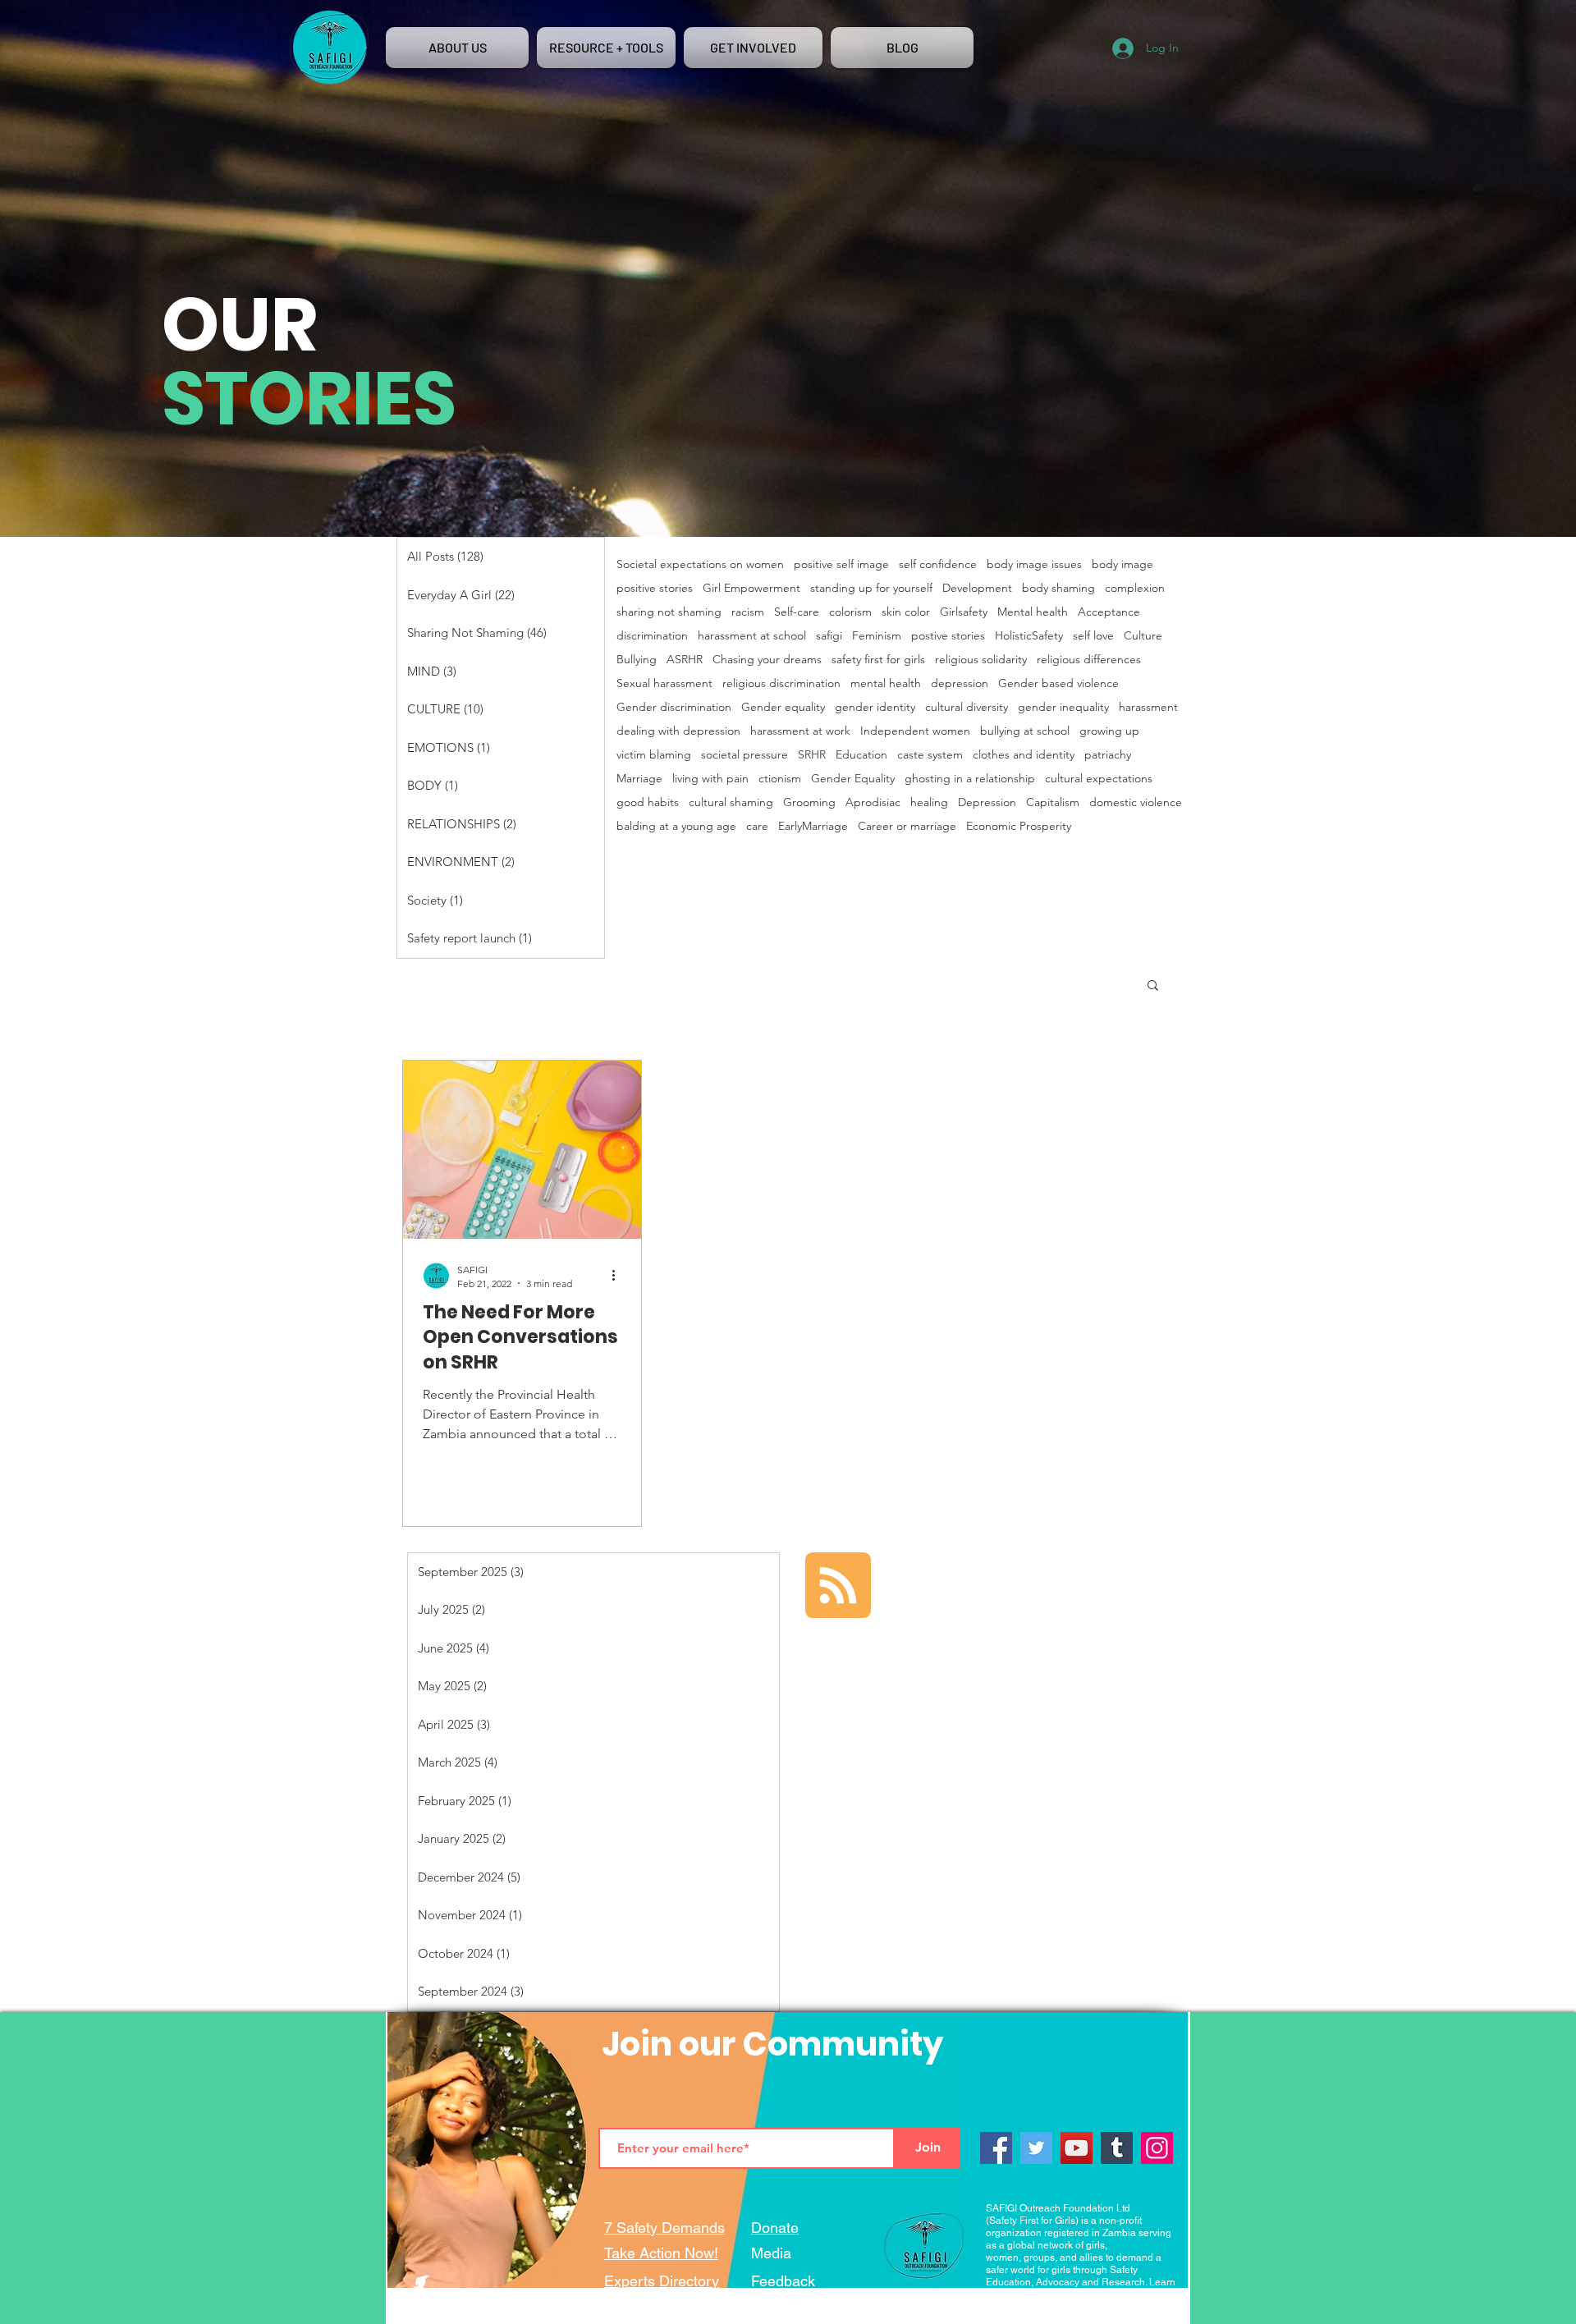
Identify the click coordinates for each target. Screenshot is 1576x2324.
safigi (829, 636)
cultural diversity (967, 707)
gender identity (875, 707)
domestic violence (1136, 802)
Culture (1143, 636)
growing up (1109, 731)
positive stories (655, 588)
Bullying (637, 660)
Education (861, 755)
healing (929, 802)
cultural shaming (731, 802)
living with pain (710, 779)
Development (977, 588)
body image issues (1034, 564)
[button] (1153, 986)
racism (748, 612)
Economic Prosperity (1019, 826)
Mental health (1033, 612)
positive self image (841, 564)
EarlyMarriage (813, 826)
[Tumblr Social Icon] (1117, 2148)
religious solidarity (981, 660)
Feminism (877, 636)
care (757, 826)
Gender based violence (1058, 683)
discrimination (652, 636)
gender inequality (1063, 707)
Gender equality (783, 707)
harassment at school (752, 636)
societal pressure (744, 755)
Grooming (809, 802)
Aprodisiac (873, 802)
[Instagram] (1157, 2148)
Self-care (797, 612)
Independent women (915, 731)
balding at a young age (676, 826)
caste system (930, 755)
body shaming (1058, 588)
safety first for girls (878, 660)
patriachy (1108, 755)
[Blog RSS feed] (838, 1586)
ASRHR (685, 660)
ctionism (780, 779)
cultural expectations (1099, 779)
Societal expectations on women (700, 564)
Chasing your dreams (767, 660)
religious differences (1089, 660)
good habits (648, 802)
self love (1093, 636)
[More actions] (619, 1276)
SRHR (812, 755)
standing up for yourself (871, 588)
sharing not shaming (669, 612)
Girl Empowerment (751, 588)
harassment (1148, 707)
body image (1122, 564)
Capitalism (1053, 802)
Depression (987, 802)
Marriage (639, 779)
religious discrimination (781, 683)
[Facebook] (996, 2148)
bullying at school (1025, 731)
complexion (1135, 588)
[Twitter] (1036, 2148)
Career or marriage (907, 826)
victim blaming (654, 755)
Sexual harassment (664, 683)
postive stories (948, 636)
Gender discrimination (674, 707)
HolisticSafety (1029, 636)
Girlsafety (964, 612)
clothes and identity (1024, 755)
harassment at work (800, 731)
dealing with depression (678, 731)
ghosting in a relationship (970, 779)
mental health (886, 683)
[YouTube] (1077, 2148)
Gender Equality (853, 779)
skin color (906, 612)
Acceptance (1109, 612)
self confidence (938, 564)
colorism (850, 612)
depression (960, 683)
